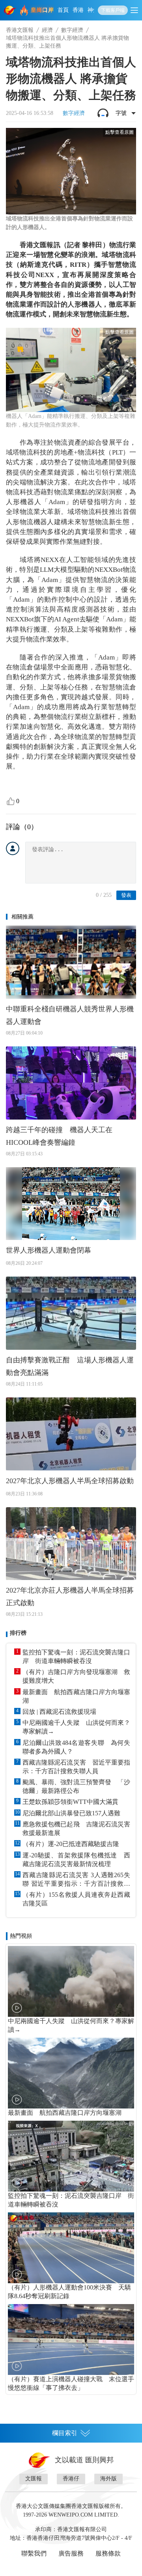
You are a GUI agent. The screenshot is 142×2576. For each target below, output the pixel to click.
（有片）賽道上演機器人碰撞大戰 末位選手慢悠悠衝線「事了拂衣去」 (71, 2383)
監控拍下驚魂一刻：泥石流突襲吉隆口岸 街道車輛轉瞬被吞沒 (76, 1657)
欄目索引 (65, 2433)
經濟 (47, 30)
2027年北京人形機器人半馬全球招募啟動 (70, 1481)
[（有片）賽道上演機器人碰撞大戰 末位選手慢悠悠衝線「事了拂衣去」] (71, 2339)
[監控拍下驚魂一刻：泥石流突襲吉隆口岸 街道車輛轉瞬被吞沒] (71, 2156)
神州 (93, 10)
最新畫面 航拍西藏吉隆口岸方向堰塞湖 (76, 1696)
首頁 (63, 10)
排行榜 (18, 1633)
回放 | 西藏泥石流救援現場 (59, 1712)
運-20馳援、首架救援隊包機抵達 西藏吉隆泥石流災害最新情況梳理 (76, 1860)
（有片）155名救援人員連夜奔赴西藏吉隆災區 (76, 1899)
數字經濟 (72, 30)
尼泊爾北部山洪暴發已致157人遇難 (71, 1813)
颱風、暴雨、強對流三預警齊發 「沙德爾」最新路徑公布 (76, 1786)
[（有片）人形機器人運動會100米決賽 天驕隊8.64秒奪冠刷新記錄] (71, 2248)
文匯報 (34, 2479)
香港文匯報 (20, 30)
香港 (78, 10)
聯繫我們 (34, 2553)
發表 (126, 895)
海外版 (108, 2479)
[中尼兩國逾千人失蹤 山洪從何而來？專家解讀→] (71, 1981)
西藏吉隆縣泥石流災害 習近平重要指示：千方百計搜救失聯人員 (76, 1767)
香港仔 (71, 2479)
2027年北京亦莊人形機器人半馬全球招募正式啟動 (70, 1597)
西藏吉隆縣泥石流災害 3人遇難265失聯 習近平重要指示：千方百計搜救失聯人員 (76, 1880)
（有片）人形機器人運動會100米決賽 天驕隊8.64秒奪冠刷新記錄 (69, 2292)
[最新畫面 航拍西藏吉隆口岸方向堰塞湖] (71, 2073)
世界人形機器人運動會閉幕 (49, 1250)
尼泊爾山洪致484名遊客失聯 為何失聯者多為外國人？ (76, 1747)
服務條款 (108, 2553)
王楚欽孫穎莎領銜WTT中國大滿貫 (70, 1802)
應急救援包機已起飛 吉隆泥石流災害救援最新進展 (76, 1829)
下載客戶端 (113, 10)
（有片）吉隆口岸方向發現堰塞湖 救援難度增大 (76, 1676)
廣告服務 (71, 2553)
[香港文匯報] (10, 10)
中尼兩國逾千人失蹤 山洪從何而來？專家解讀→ (76, 1727)
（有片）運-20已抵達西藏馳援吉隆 (71, 1844)
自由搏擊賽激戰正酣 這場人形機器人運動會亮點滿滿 (70, 1366)
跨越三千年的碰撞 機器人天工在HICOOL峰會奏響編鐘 (59, 1136)
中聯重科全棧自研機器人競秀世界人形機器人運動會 (70, 1015)
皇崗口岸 (42, 10)
